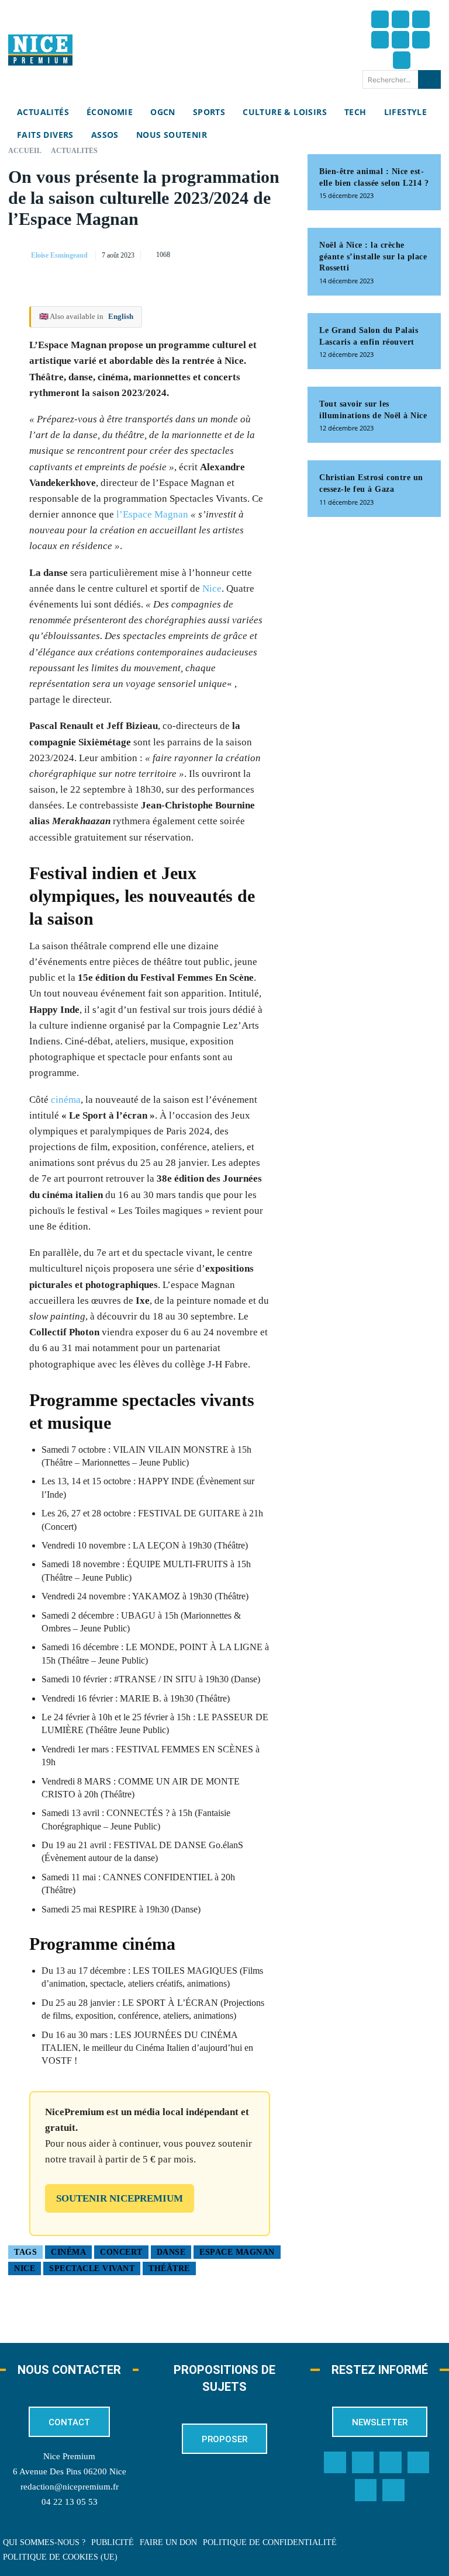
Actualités (74, 151)
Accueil (25, 151)
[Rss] (393, 2490)
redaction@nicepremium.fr (70, 2487)
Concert (121, 2252)
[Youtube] (402, 60)
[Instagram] (421, 19)
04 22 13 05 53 (70, 2502)
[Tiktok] (400, 40)
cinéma (66, 1100)
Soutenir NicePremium (120, 2198)
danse (171, 2252)
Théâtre (169, 2268)
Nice (212, 589)
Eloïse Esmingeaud (59, 255)
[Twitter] (400, 19)
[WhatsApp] (253, 253)
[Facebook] (380, 19)
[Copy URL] (172, 253)
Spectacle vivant (92, 2268)
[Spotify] (366, 2490)
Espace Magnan (237, 2252)
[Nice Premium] (40, 50)
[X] (226, 253)
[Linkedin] (421, 40)
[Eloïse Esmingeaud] (19, 255)
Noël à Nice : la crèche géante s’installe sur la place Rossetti (373, 256)
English (121, 316)
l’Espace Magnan (152, 514)
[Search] (429, 79)
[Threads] (380, 40)
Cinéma (68, 2252)
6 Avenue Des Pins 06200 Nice (70, 2471)
